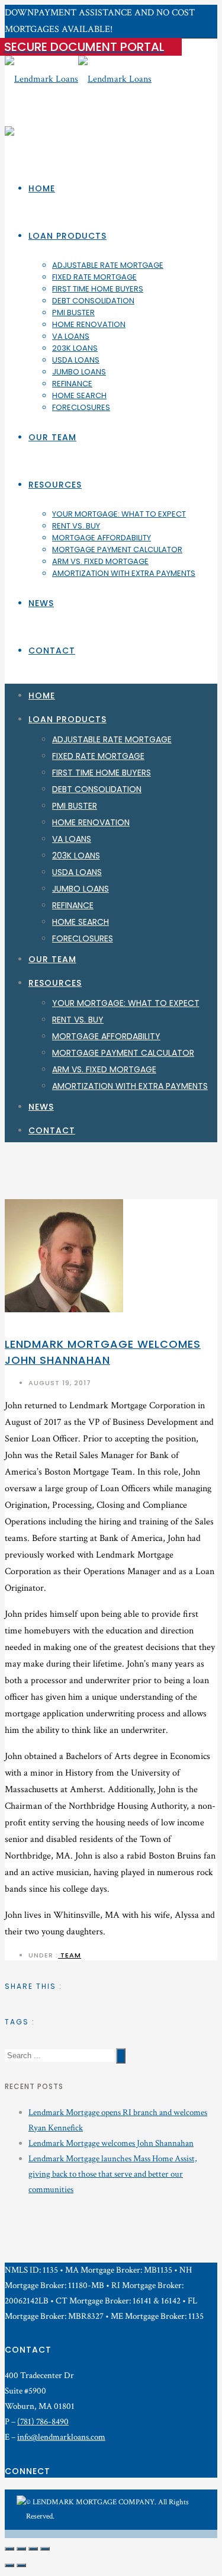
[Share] (21, 2549)
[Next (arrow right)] (21, 2565)
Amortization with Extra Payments (124, 573)
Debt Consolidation (93, 301)
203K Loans (75, 348)
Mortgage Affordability (102, 538)
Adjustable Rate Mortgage (108, 265)
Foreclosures (81, 407)
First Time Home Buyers (98, 289)
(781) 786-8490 (43, 2422)
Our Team (52, 437)
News (41, 603)
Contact (52, 651)
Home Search (79, 395)
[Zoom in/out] (45, 2549)
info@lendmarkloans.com (61, 2437)
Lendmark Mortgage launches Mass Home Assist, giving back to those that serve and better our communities (113, 2174)
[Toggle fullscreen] (33, 2549)
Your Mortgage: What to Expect (119, 514)
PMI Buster (73, 313)
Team (70, 1955)
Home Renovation (89, 324)
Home (42, 188)
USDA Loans (76, 360)
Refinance (72, 384)
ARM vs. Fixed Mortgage (100, 561)
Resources (55, 485)
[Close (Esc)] (9, 2549)
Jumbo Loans (79, 372)
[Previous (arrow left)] (9, 2565)
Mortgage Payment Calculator (117, 550)
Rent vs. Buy (76, 526)
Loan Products (67, 236)
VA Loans (71, 336)
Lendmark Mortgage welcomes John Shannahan (111, 2143)
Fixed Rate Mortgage (94, 277)
